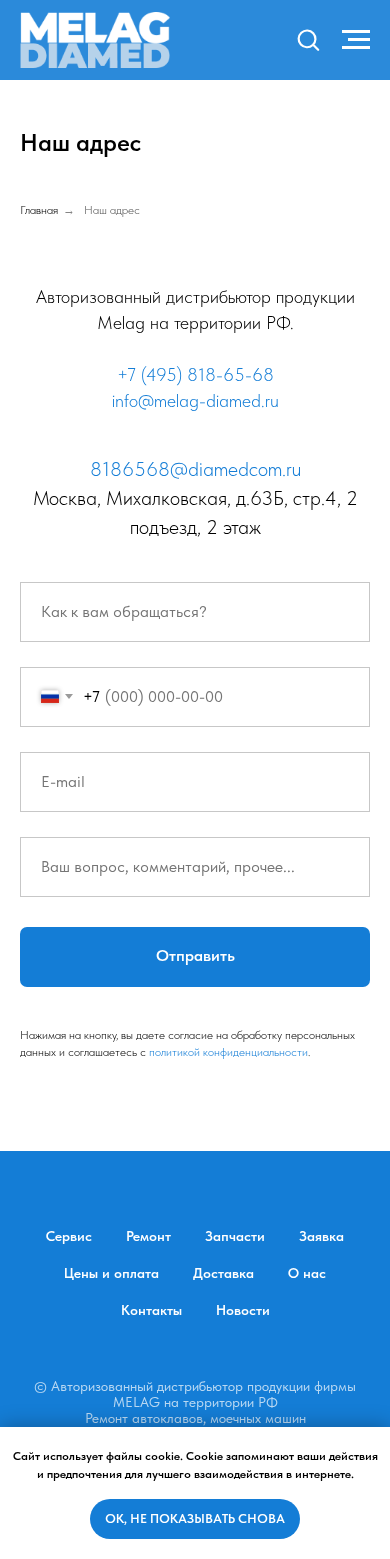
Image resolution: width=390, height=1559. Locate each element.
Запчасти (235, 1236)
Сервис (69, 1236)
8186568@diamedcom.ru (195, 469)
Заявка (321, 1236)
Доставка (223, 1273)
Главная (39, 210)
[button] (308, 39)
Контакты (151, 1310)
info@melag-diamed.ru (195, 400)
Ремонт (148, 1236)
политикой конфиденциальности (228, 1052)
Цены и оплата (111, 1273)
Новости (243, 1310)
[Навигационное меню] (356, 40)
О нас (307, 1273)
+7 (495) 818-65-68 (195, 374)
